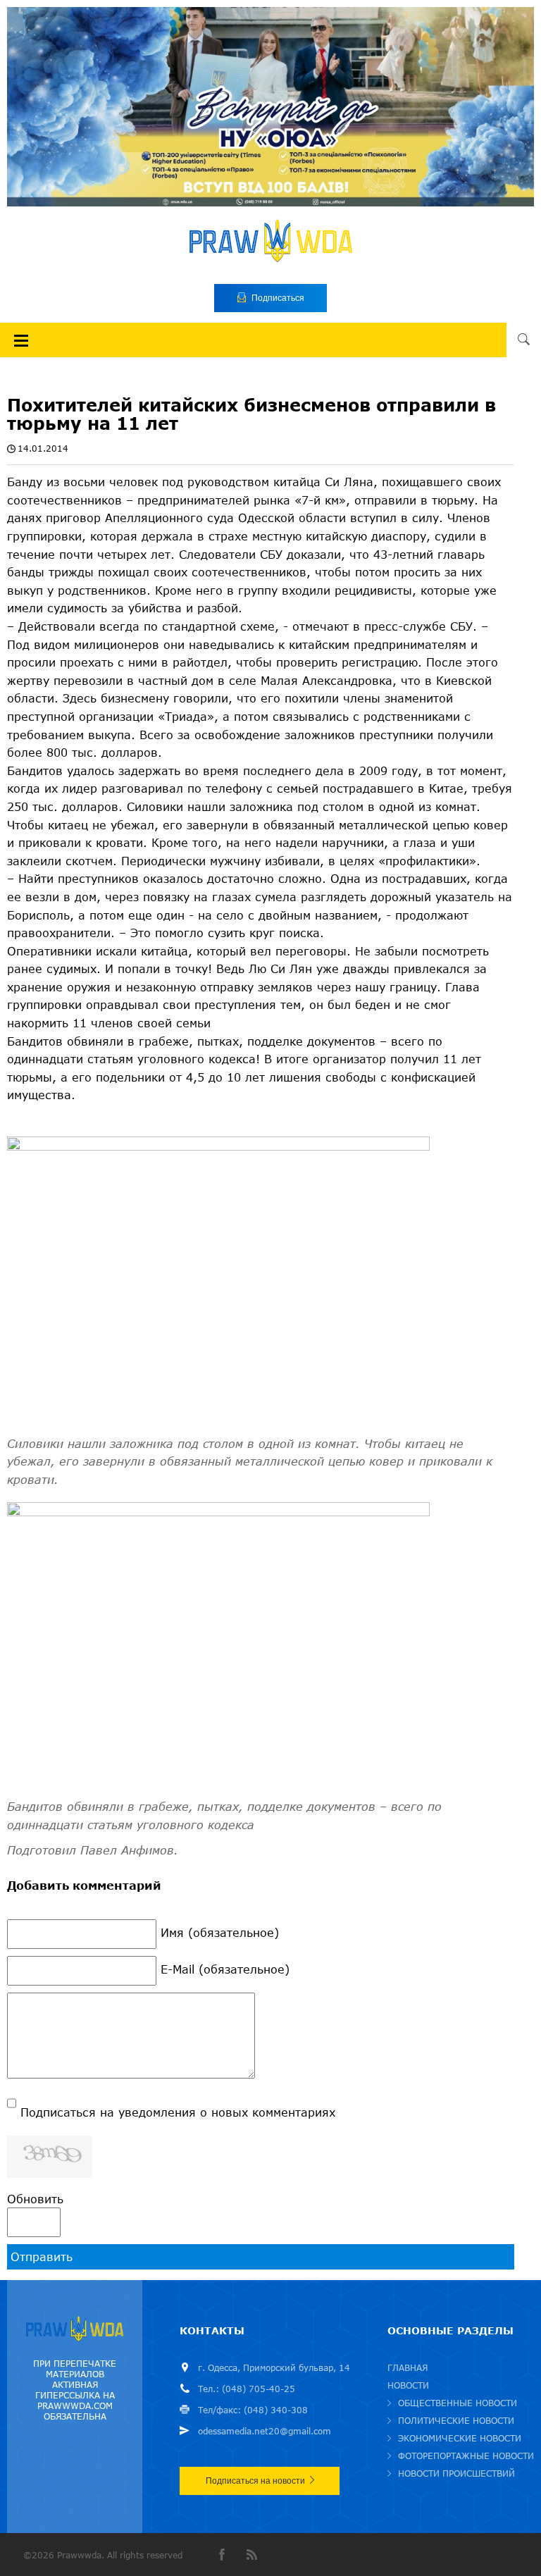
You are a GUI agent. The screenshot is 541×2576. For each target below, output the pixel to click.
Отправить (42, 2256)
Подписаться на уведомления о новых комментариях (178, 2112)
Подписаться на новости (255, 2481)
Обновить (35, 2199)
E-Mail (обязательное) (225, 1969)
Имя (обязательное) (220, 1932)
